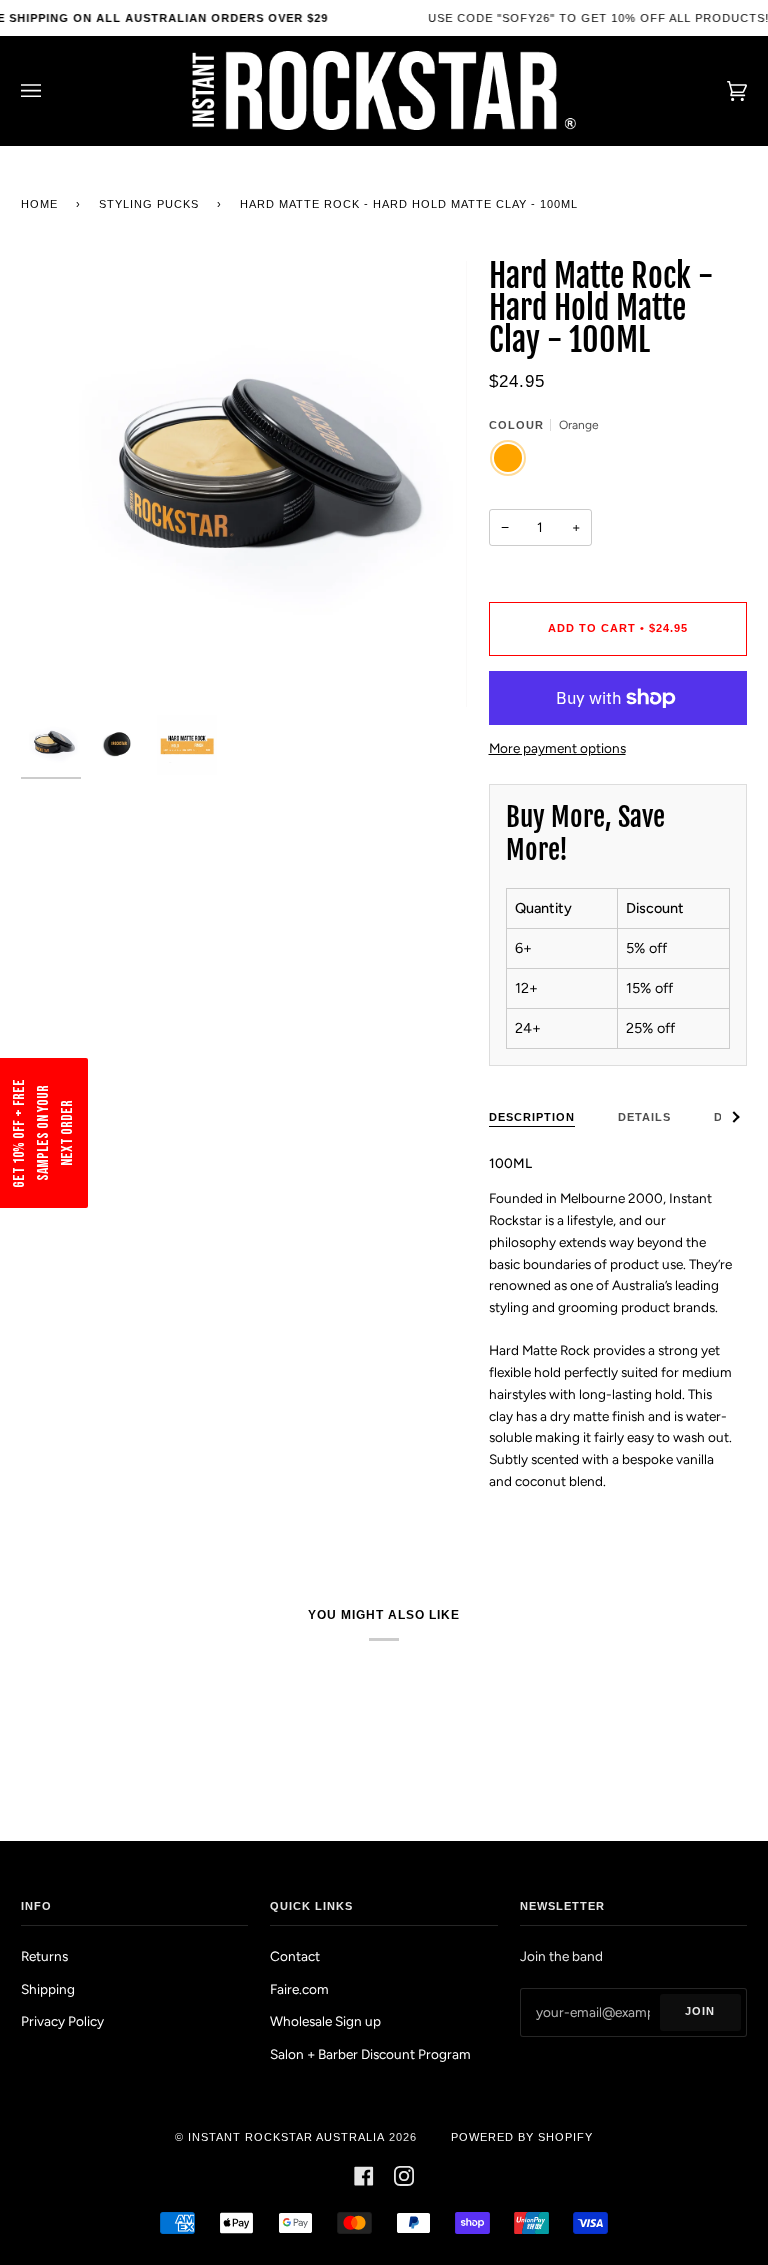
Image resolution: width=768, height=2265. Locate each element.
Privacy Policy (62, 2021)
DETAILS (644, 1117)
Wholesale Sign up (325, 2021)
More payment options (557, 748)
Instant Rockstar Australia (286, 2137)
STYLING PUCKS (149, 204)
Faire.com (299, 1989)
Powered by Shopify (522, 2137)
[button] (44, 1133)
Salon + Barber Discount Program (370, 2054)
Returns (44, 1956)
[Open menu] (51, 90)
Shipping (48, 1989)
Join (700, 2011)
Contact (295, 1956)
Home (39, 204)
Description (532, 1117)
